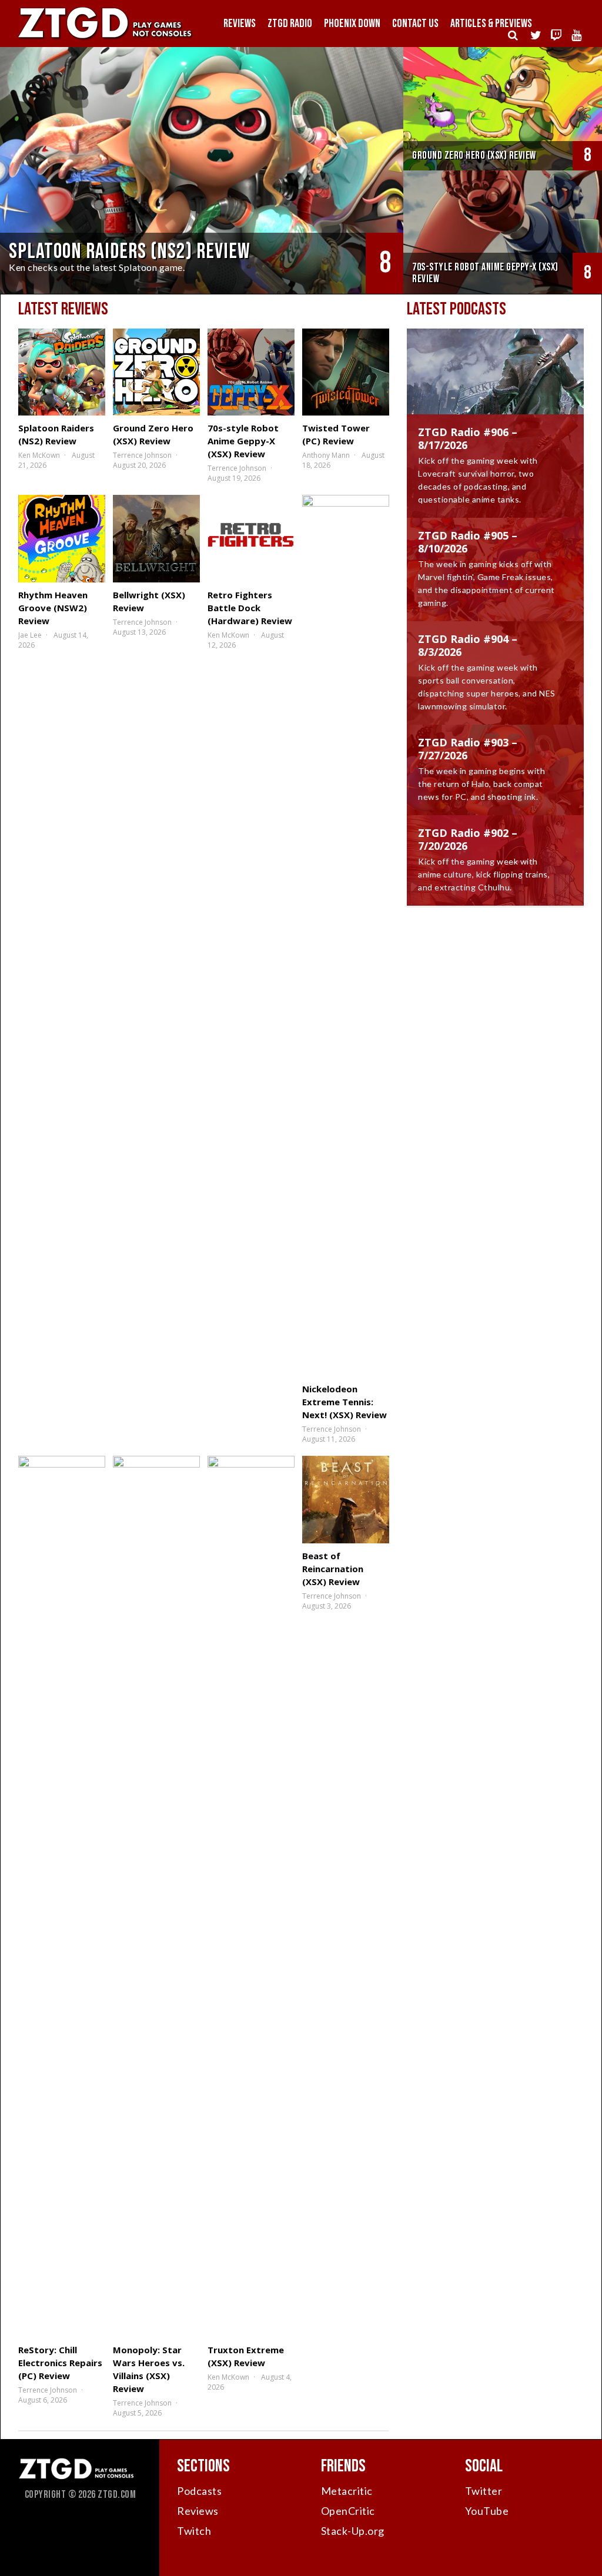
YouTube (487, 2511)
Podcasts (199, 2491)
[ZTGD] (106, 39)
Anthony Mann (326, 455)
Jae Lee (30, 635)
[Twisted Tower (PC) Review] (346, 372)
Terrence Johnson (142, 455)
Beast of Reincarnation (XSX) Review (333, 1569)
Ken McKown (39, 455)
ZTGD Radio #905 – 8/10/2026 (468, 542)
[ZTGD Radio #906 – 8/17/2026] (495, 383)
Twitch (194, 2531)
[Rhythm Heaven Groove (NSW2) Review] (62, 538)
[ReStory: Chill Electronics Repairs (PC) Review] (62, 1897)
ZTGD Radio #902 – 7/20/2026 (468, 839)
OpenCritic (348, 2511)
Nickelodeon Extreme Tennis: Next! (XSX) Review (345, 1402)
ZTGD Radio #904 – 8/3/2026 (468, 645)
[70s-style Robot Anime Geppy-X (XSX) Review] (251, 372)
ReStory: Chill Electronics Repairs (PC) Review (60, 2363)
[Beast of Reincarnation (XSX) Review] (346, 1499)
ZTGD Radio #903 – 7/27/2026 (468, 749)
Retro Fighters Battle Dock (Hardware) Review (250, 608)
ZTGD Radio (290, 24)
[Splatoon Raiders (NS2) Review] (62, 372)
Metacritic (347, 2491)
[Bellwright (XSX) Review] (156, 538)
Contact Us (415, 24)
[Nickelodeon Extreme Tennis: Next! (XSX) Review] (346, 936)
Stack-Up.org (353, 2531)
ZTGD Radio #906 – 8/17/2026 (468, 438)
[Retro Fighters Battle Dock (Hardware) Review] (251, 538)
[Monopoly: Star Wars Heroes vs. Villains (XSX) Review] (156, 1897)
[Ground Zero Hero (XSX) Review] (156, 372)
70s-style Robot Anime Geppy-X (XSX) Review (243, 441)
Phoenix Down (352, 24)
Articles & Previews (491, 24)
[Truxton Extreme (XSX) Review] (251, 1897)
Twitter (484, 2491)
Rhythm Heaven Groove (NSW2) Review (53, 608)
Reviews (240, 24)
